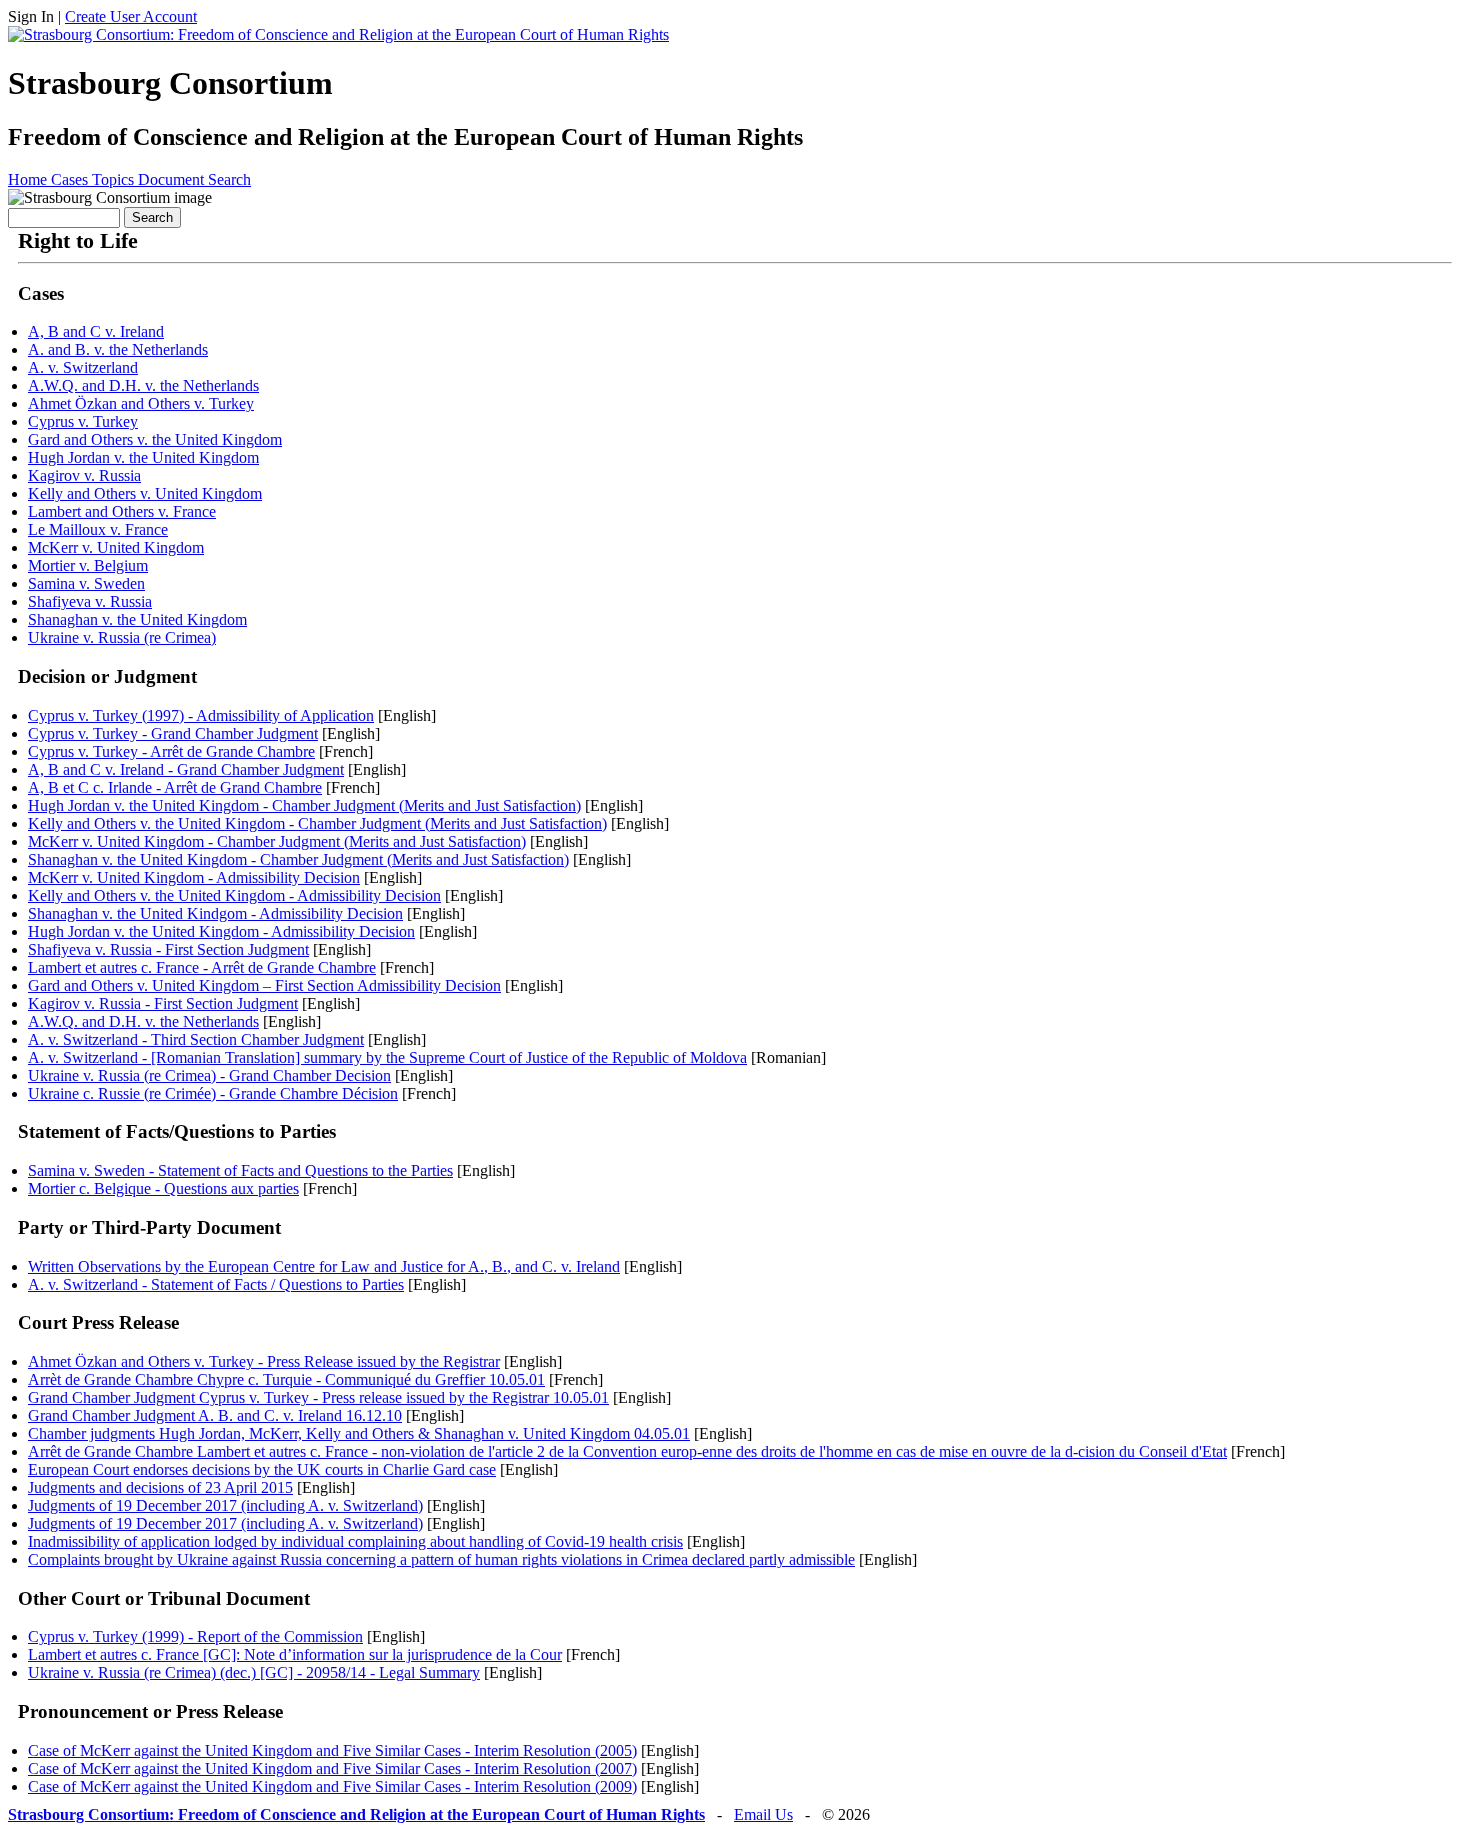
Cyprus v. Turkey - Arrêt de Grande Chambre (171, 751)
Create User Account (131, 16)
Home (29, 179)
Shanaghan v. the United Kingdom (137, 619)
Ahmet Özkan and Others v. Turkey (141, 403)
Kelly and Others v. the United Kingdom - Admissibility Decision (234, 895)
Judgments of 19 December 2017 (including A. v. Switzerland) (225, 1505)
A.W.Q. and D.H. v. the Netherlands (143, 385)
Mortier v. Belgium (88, 565)
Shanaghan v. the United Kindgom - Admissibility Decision (215, 913)
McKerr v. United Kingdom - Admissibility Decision (194, 877)
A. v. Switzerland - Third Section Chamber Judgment (196, 1039)
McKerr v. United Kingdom (116, 547)
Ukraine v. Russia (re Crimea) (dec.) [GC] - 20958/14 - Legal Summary (254, 1672)
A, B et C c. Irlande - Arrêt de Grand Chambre (175, 787)
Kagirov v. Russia (84, 475)
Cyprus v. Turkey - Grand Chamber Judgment (173, 733)
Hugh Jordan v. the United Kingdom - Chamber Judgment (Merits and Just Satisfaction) (304, 805)
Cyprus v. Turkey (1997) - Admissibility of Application (201, 715)
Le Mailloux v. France (98, 529)
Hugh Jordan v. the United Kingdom (143, 457)
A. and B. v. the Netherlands (118, 349)
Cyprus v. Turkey (83, 421)
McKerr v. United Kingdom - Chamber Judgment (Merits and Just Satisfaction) (277, 841)
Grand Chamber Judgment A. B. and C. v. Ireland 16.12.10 (215, 1415)
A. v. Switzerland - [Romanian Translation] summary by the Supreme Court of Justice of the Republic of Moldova (387, 1057)
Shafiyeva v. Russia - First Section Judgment (168, 949)
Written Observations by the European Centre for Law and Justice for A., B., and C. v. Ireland (324, 1266)
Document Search (194, 179)
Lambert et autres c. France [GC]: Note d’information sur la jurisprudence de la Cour (295, 1654)
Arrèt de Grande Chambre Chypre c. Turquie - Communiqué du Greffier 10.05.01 (286, 1379)
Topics (115, 179)
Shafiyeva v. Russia (90, 601)
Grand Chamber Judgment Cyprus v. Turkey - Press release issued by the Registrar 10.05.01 (318, 1397)
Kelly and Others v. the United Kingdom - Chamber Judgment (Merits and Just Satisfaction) (317, 823)
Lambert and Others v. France (122, 511)
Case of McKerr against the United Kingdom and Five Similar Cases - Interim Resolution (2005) (332, 1750)
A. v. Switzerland (83, 367)
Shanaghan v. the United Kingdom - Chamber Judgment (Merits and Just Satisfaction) (298, 859)
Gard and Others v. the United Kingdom (155, 439)
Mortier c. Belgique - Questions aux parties (163, 1188)
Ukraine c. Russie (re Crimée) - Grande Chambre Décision (213, 1093)
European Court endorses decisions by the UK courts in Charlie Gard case (262, 1469)
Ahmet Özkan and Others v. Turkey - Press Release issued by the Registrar (264, 1361)
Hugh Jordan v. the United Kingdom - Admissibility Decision (221, 931)
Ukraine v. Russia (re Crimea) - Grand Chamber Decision (209, 1075)
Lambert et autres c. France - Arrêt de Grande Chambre (202, 967)
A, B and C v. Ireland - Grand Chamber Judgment (186, 769)
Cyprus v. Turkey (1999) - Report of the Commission (195, 1636)
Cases (71, 179)
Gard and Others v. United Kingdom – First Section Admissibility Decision (264, 985)
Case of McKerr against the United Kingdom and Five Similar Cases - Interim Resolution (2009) (332, 1786)
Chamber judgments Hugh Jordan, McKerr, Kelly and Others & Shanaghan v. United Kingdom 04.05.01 (359, 1433)
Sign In (31, 16)
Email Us (763, 1814)
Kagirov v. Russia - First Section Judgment (163, 1003)
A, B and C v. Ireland (96, 331)
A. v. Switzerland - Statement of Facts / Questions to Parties (216, 1284)
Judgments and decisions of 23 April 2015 (160, 1487)
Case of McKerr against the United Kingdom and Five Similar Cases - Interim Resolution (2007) (332, 1768)
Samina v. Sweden (86, 583)
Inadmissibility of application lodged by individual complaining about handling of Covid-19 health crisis (355, 1541)
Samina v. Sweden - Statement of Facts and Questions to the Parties (240, 1170)
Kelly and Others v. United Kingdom (145, 493)
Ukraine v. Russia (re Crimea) (122, 637)
